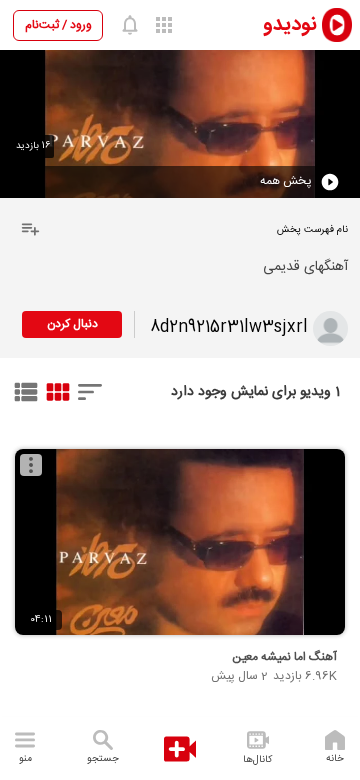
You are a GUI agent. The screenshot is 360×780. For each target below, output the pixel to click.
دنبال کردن (72, 324)
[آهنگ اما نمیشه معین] (180, 542)
